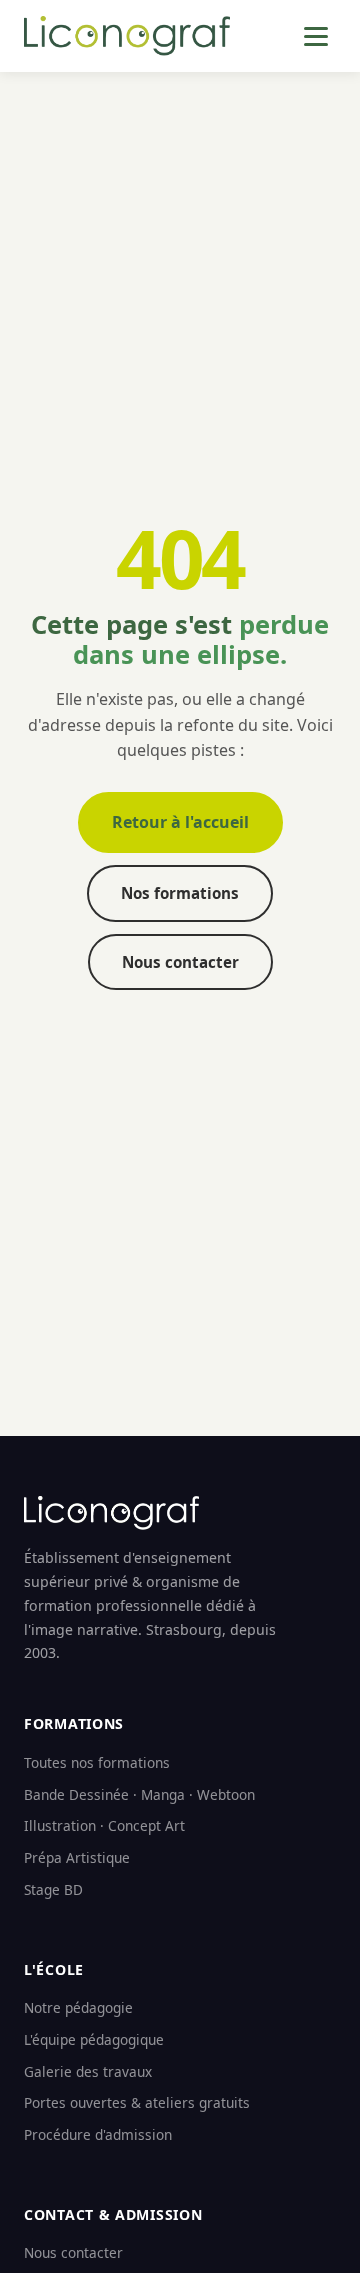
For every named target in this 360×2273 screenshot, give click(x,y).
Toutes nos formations (97, 1762)
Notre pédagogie (78, 2007)
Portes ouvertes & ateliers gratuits (137, 2102)
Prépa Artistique (77, 1857)
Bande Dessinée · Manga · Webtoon (139, 1794)
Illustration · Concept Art (104, 1825)
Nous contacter (180, 962)
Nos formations (180, 893)
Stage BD (53, 1889)
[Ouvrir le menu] (316, 36)
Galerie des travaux (88, 2071)
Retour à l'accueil (180, 822)
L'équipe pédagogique (94, 2039)
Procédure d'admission (98, 2134)
